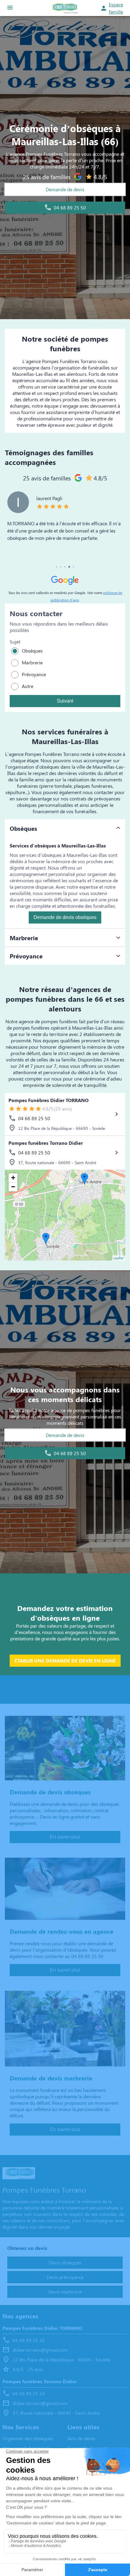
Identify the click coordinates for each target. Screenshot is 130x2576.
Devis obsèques (65, 2262)
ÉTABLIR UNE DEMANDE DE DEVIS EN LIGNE (65, 1661)
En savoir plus (65, 1837)
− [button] (13, 1187)
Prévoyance (34, 674)
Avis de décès (81, 2438)
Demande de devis (65, 189)
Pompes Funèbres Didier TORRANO (49, 1100)
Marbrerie (32, 662)
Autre (28, 686)
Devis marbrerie (65, 2292)
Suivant (65, 701)
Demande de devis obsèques (65, 917)
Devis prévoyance (65, 2277)
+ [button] (13, 1178)
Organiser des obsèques (28, 2438)
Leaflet (119, 1258)
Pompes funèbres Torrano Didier (46, 1143)
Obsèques (32, 651)
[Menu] (10, 8)
